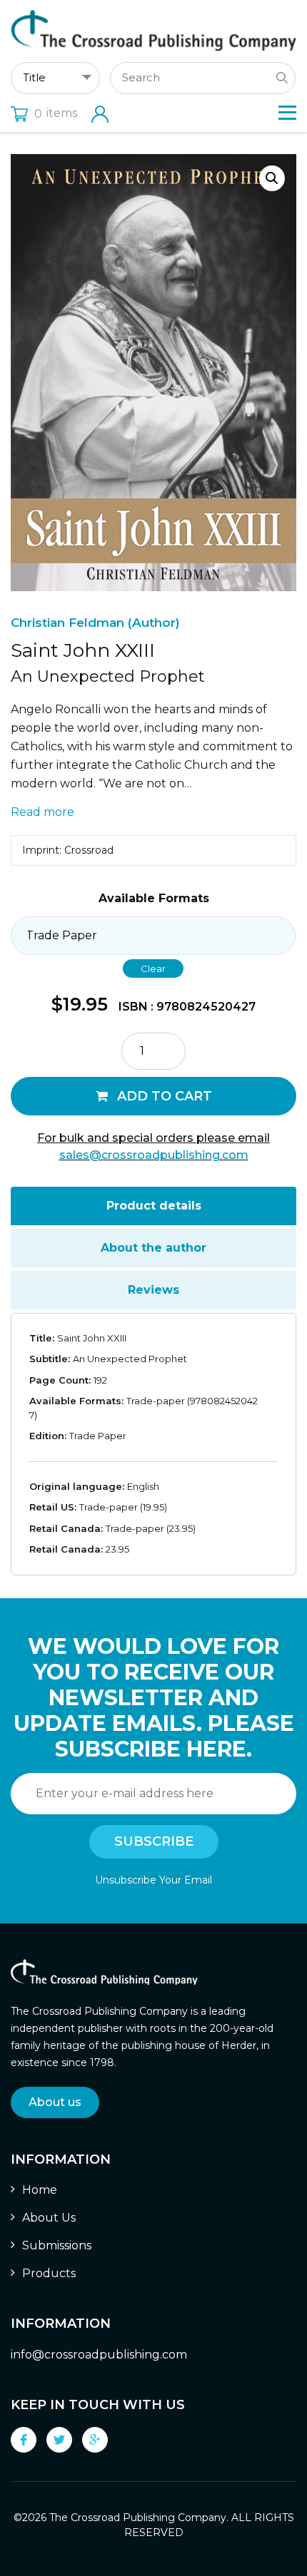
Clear (153, 968)
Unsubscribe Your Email (153, 1880)
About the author (153, 1248)
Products (49, 2273)
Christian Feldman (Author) (95, 623)
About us (55, 2102)
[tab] (153, 1206)
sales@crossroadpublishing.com (154, 1155)
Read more (42, 812)
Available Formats (154, 898)
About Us (49, 2218)
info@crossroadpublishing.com (99, 2355)
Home (40, 2190)
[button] (272, 178)
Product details (154, 1206)
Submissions (57, 2245)
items (56, 113)
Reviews (153, 1290)
